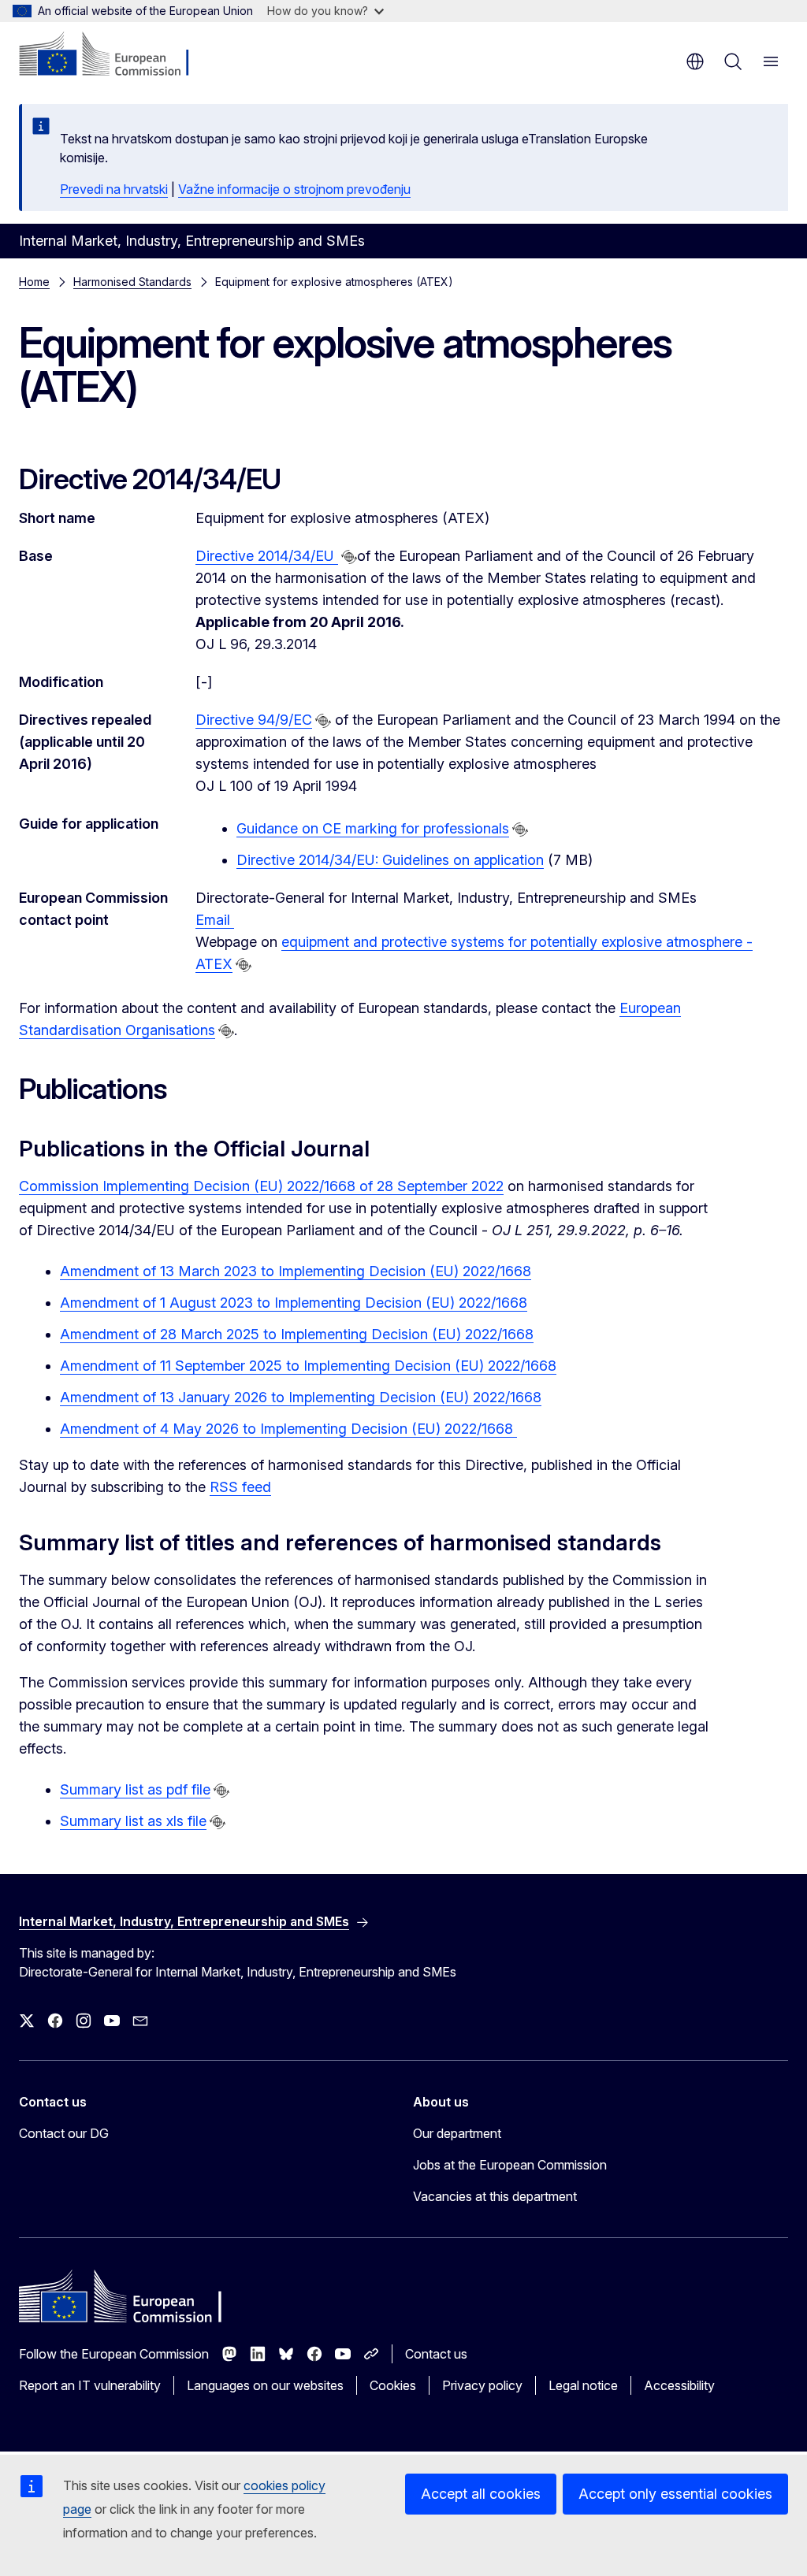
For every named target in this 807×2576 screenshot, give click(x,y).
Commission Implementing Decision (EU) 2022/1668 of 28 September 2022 (261, 1186)
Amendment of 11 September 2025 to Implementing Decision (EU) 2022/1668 (308, 1366)
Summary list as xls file (133, 1821)
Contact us (436, 2354)
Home (34, 282)
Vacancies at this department (495, 2196)
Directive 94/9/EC (254, 720)
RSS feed (240, 1487)
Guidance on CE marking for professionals (373, 828)
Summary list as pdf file (135, 1789)
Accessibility (679, 2385)
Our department (457, 2133)
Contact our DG (64, 2133)
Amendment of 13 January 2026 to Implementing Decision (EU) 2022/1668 (301, 1397)
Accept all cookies (481, 2494)
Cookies (393, 2385)
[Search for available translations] (349, 557)
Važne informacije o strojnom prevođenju (294, 189)
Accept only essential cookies (675, 2494)
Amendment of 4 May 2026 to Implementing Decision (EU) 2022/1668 (288, 1429)
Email (215, 920)
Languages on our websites (265, 2385)
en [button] (695, 61)
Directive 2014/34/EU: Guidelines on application (390, 860)
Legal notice (583, 2385)
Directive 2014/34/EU (267, 556)
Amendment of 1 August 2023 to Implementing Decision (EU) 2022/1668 (294, 1303)
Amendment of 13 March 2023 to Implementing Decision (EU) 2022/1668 (296, 1271)
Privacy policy (482, 2385)
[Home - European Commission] (115, 55)
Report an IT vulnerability (90, 2385)
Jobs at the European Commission (510, 2165)
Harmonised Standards (132, 282)
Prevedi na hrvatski (114, 189)
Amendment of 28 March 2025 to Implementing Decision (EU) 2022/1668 (297, 1334)
